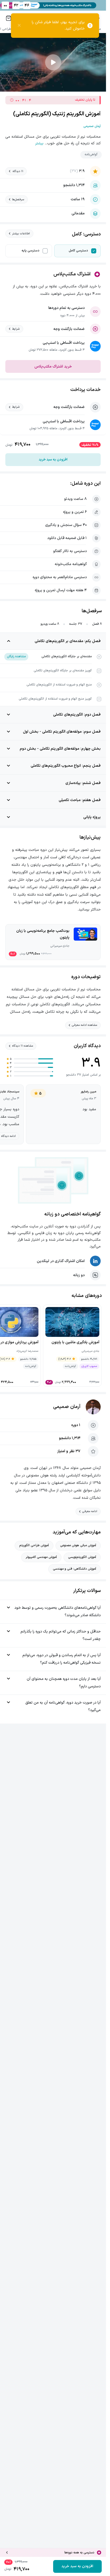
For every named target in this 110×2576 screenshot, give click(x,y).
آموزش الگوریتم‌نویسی (82, 1557)
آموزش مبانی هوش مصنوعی (78, 1545)
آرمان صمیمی (67, 1407)
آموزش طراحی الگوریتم (34, 1545)
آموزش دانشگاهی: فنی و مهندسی (74, 1569)
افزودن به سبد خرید (53, 460)
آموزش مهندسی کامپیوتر (41, 1557)
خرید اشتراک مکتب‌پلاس (53, 367)
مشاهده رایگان (16, 656)
